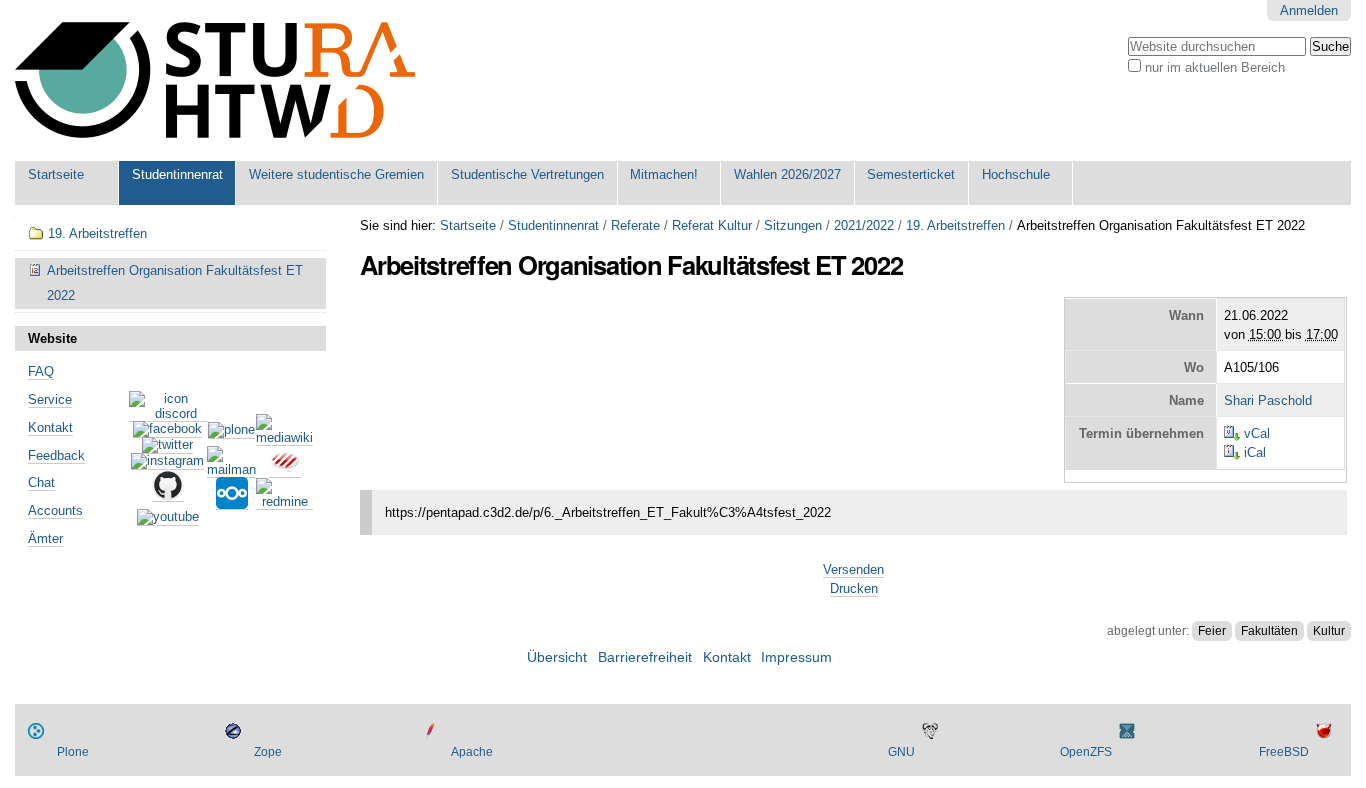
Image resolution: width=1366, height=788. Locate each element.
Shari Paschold (1268, 400)
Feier (1212, 631)
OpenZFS (1086, 752)
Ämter (45, 538)
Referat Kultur (712, 225)
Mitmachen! (664, 174)
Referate (635, 225)
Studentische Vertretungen (527, 174)
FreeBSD (1284, 752)
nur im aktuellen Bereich (1215, 67)
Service (50, 399)
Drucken (854, 588)
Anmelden (1309, 10)
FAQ (41, 371)
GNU (901, 752)
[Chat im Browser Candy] (285, 470)
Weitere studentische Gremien (336, 174)
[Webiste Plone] (231, 431)
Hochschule (1016, 174)
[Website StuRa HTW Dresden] (215, 80)
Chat (41, 482)
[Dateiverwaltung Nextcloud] (232, 502)
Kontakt (50, 427)
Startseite (56, 174)
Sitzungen (793, 225)
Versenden (853, 569)
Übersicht (557, 657)
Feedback (56, 455)
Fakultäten (1269, 631)
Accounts (55, 510)
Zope (268, 752)
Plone (73, 752)
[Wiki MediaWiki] (284, 438)
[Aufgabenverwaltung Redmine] (284, 502)
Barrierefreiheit (645, 657)
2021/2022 (864, 225)
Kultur (1329, 631)
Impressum (796, 657)
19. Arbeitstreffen (955, 225)
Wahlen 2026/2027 (787, 174)
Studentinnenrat (177, 174)
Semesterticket (911, 174)
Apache (472, 752)
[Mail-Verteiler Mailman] (231, 470)
